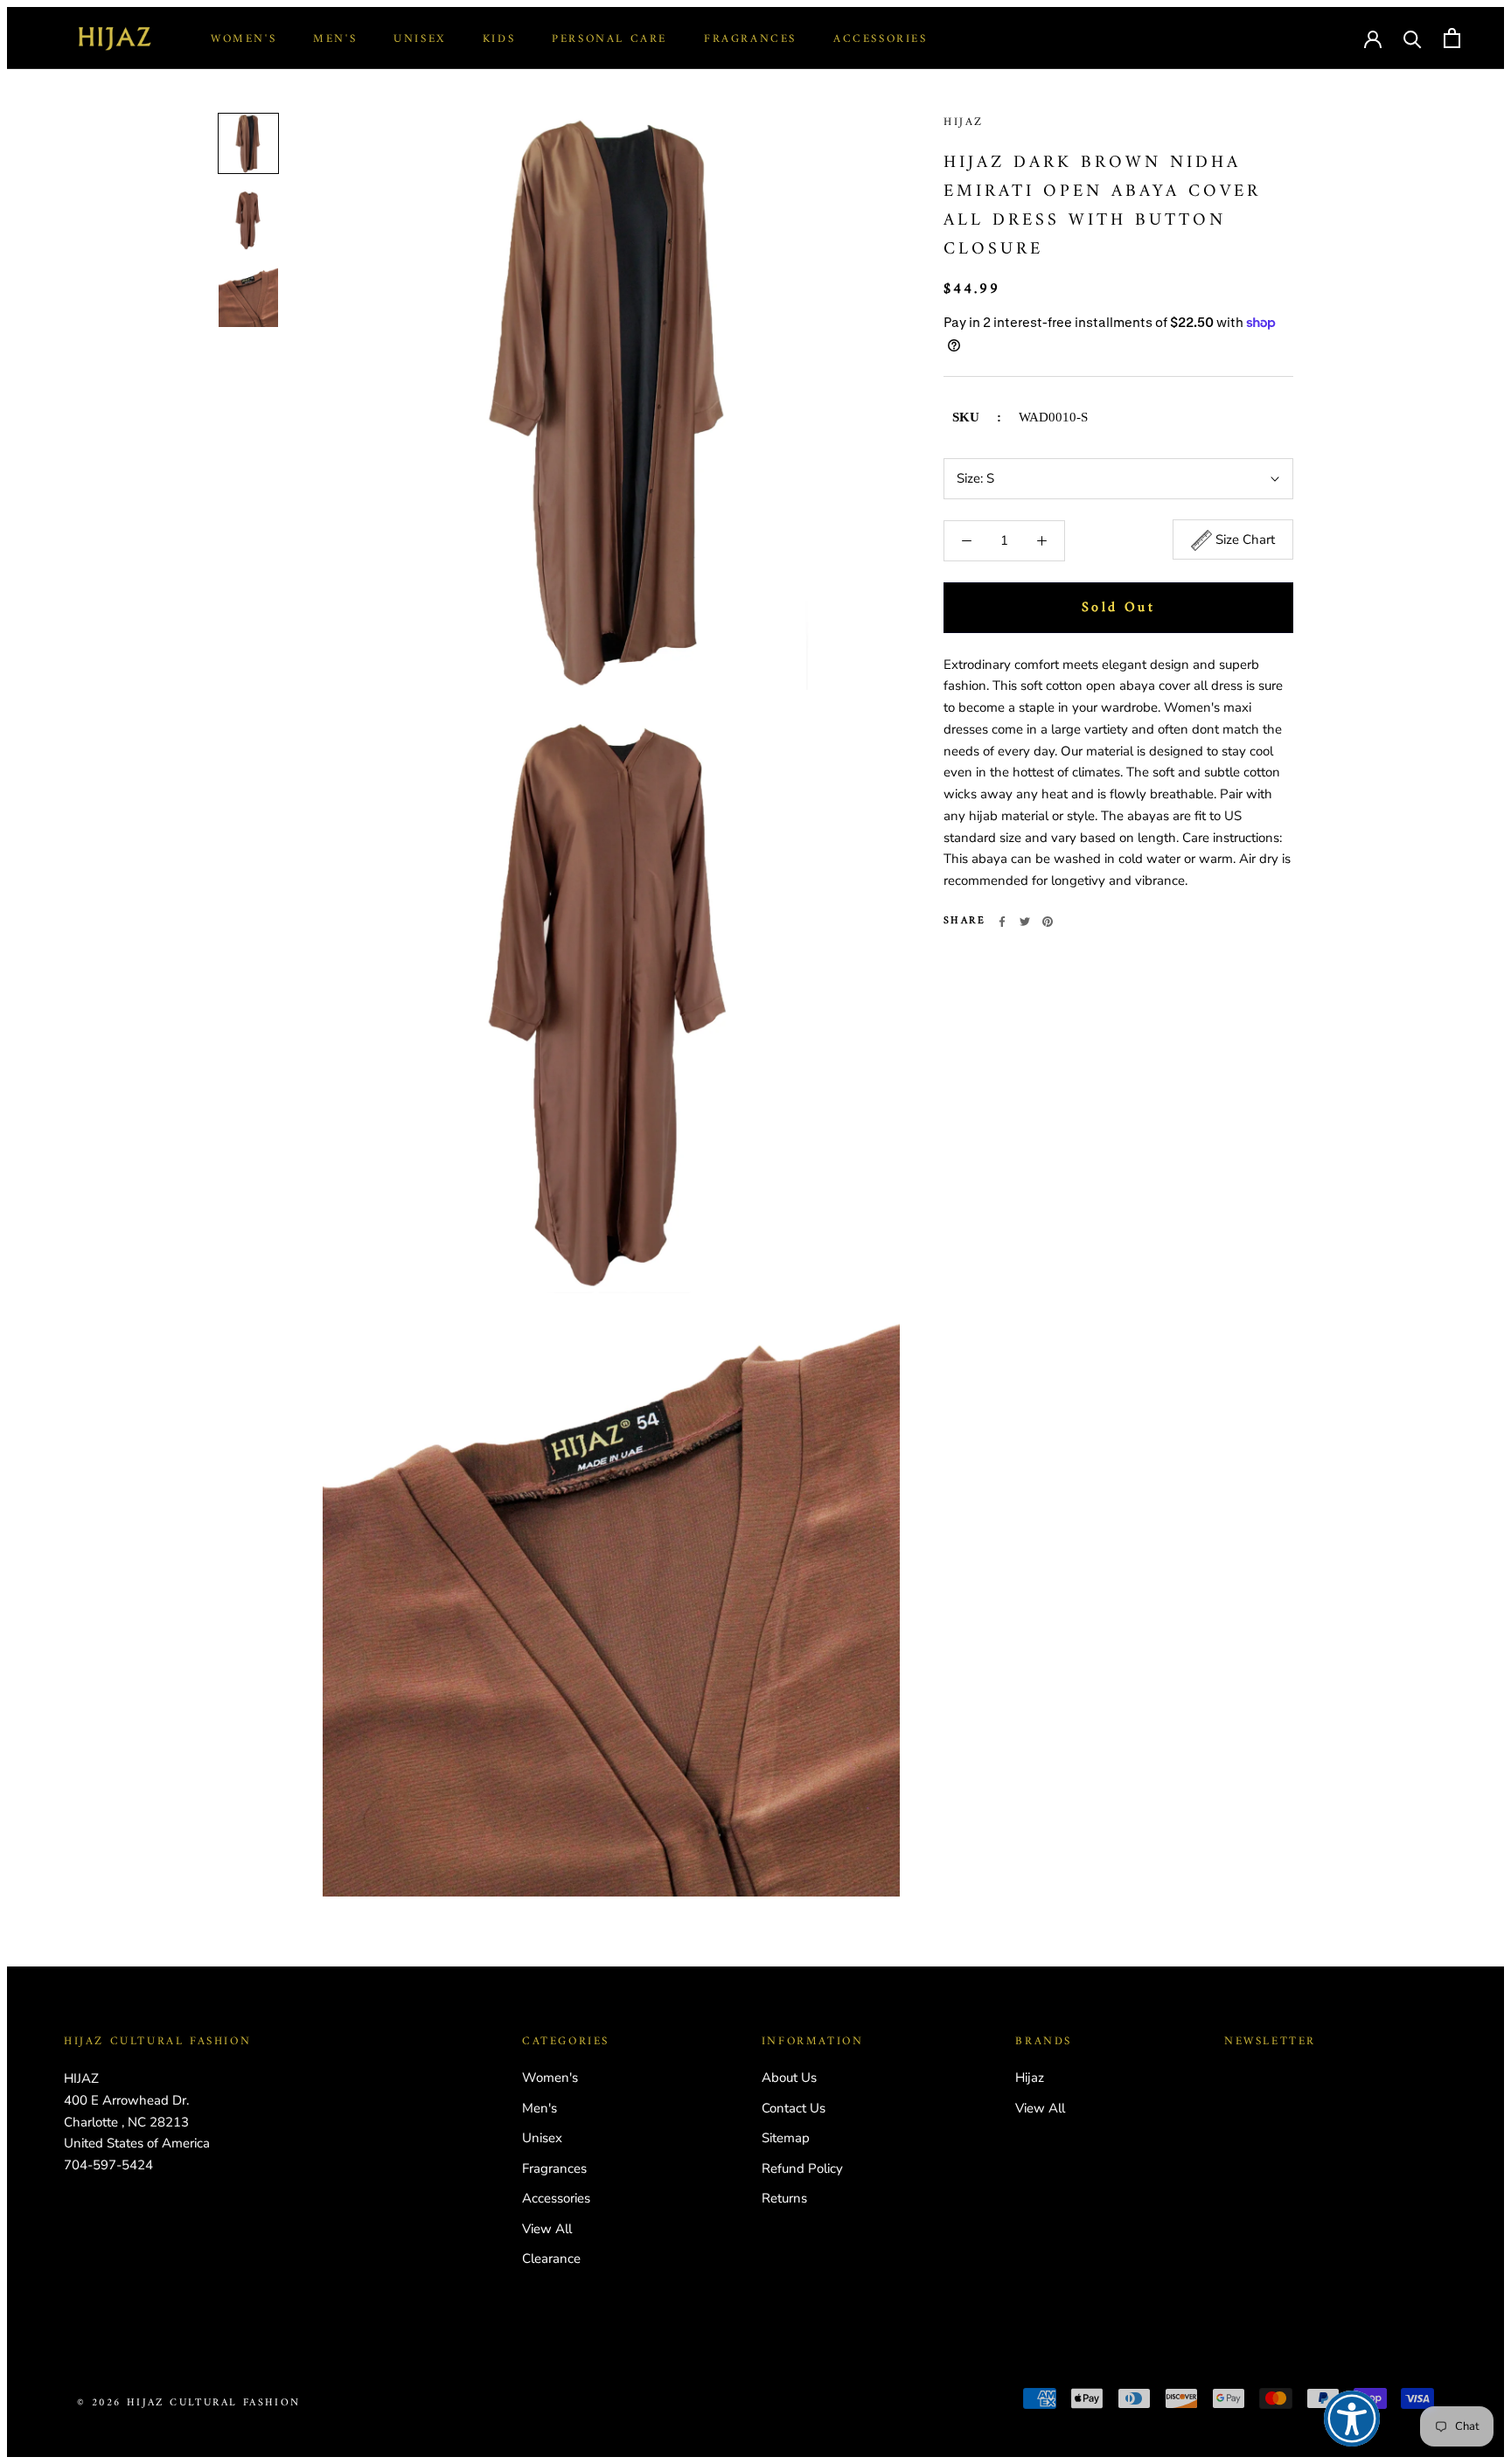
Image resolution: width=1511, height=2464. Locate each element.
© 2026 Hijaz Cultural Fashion (189, 2403)
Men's (335, 39)
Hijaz (964, 122)
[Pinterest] (1048, 922)
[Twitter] (1025, 922)
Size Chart (1243, 539)
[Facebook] (1002, 922)
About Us (789, 2078)
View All (547, 2229)
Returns (784, 2198)
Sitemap (786, 2138)
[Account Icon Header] (1373, 38)
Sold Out (1118, 608)
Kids (499, 39)
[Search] (1413, 38)
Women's (244, 39)
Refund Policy (802, 2168)
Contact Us (794, 2108)
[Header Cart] (1452, 38)
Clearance (551, 2259)
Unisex (420, 39)
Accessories (881, 39)
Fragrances (750, 39)
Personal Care (609, 39)
